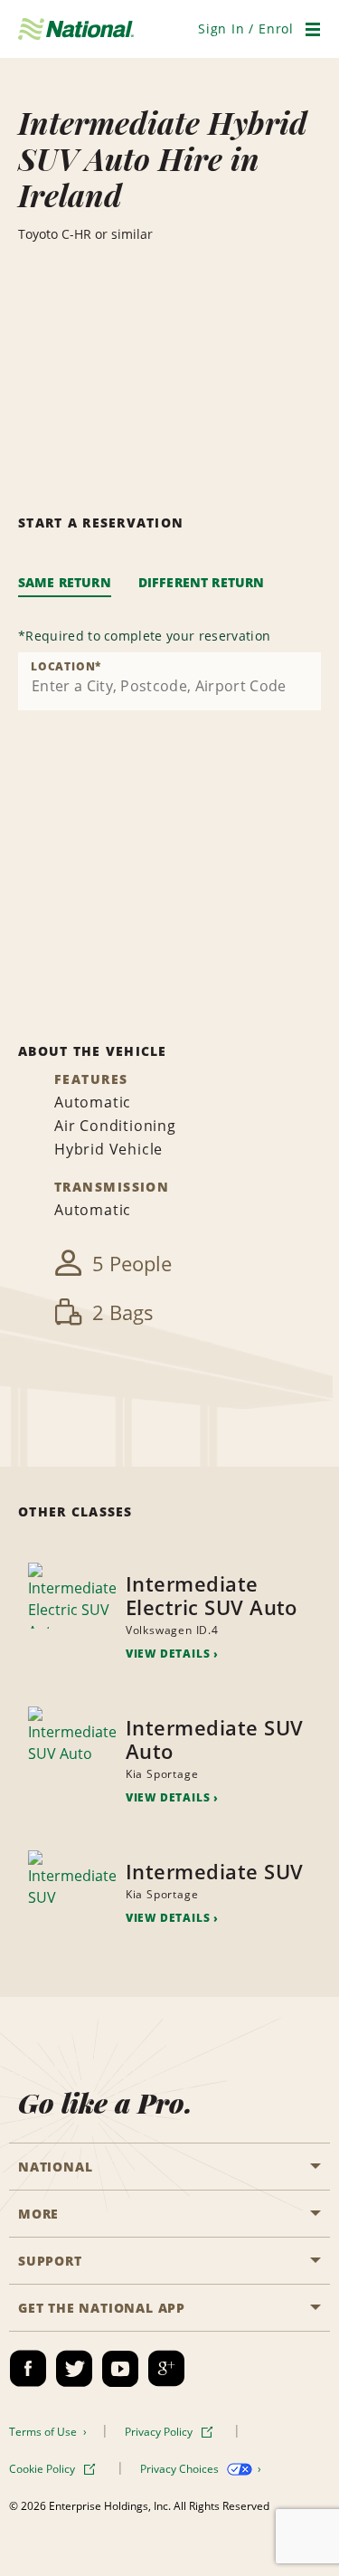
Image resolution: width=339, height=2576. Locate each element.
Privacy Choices (181, 2469)
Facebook (28, 2369)
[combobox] (169, 681)
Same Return (65, 582)
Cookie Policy (43, 2469)
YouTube (120, 2369)
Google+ (166, 2369)
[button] (246, 29)
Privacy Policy (160, 2432)
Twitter (74, 2369)
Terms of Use (44, 2432)
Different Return (202, 582)
